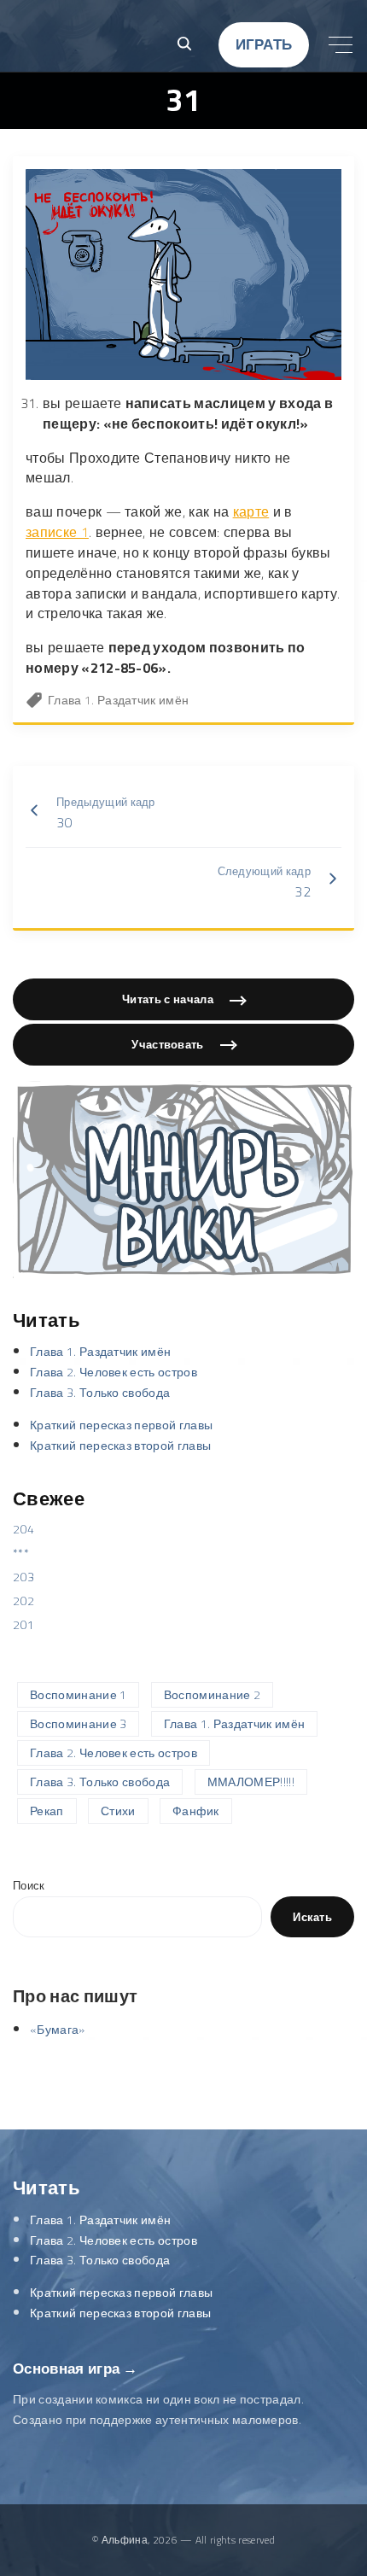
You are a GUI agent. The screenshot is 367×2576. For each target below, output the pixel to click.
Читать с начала (168, 999)
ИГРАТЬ (264, 44)
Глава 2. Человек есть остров (114, 1372)
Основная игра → (76, 2369)
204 (23, 1529)
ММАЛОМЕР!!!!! (251, 1782)
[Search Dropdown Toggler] (184, 45)
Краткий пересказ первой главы (121, 1425)
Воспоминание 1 (78, 1695)
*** (21, 1553)
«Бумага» (58, 2030)
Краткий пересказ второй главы (120, 1446)
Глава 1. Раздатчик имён (118, 700)
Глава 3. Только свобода (100, 1393)
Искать (312, 1917)
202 (23, 1601)
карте (251, 511)
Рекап (47, 1811)
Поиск (29, 1886)
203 (23, 1577)
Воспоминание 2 (212, 1695)
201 (23, 1625)
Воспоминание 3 (78, 1724)
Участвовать (168, 1044)
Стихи (118, 1811)
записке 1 (57, 532)
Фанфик (196, 1811)
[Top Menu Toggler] (341, 44)
